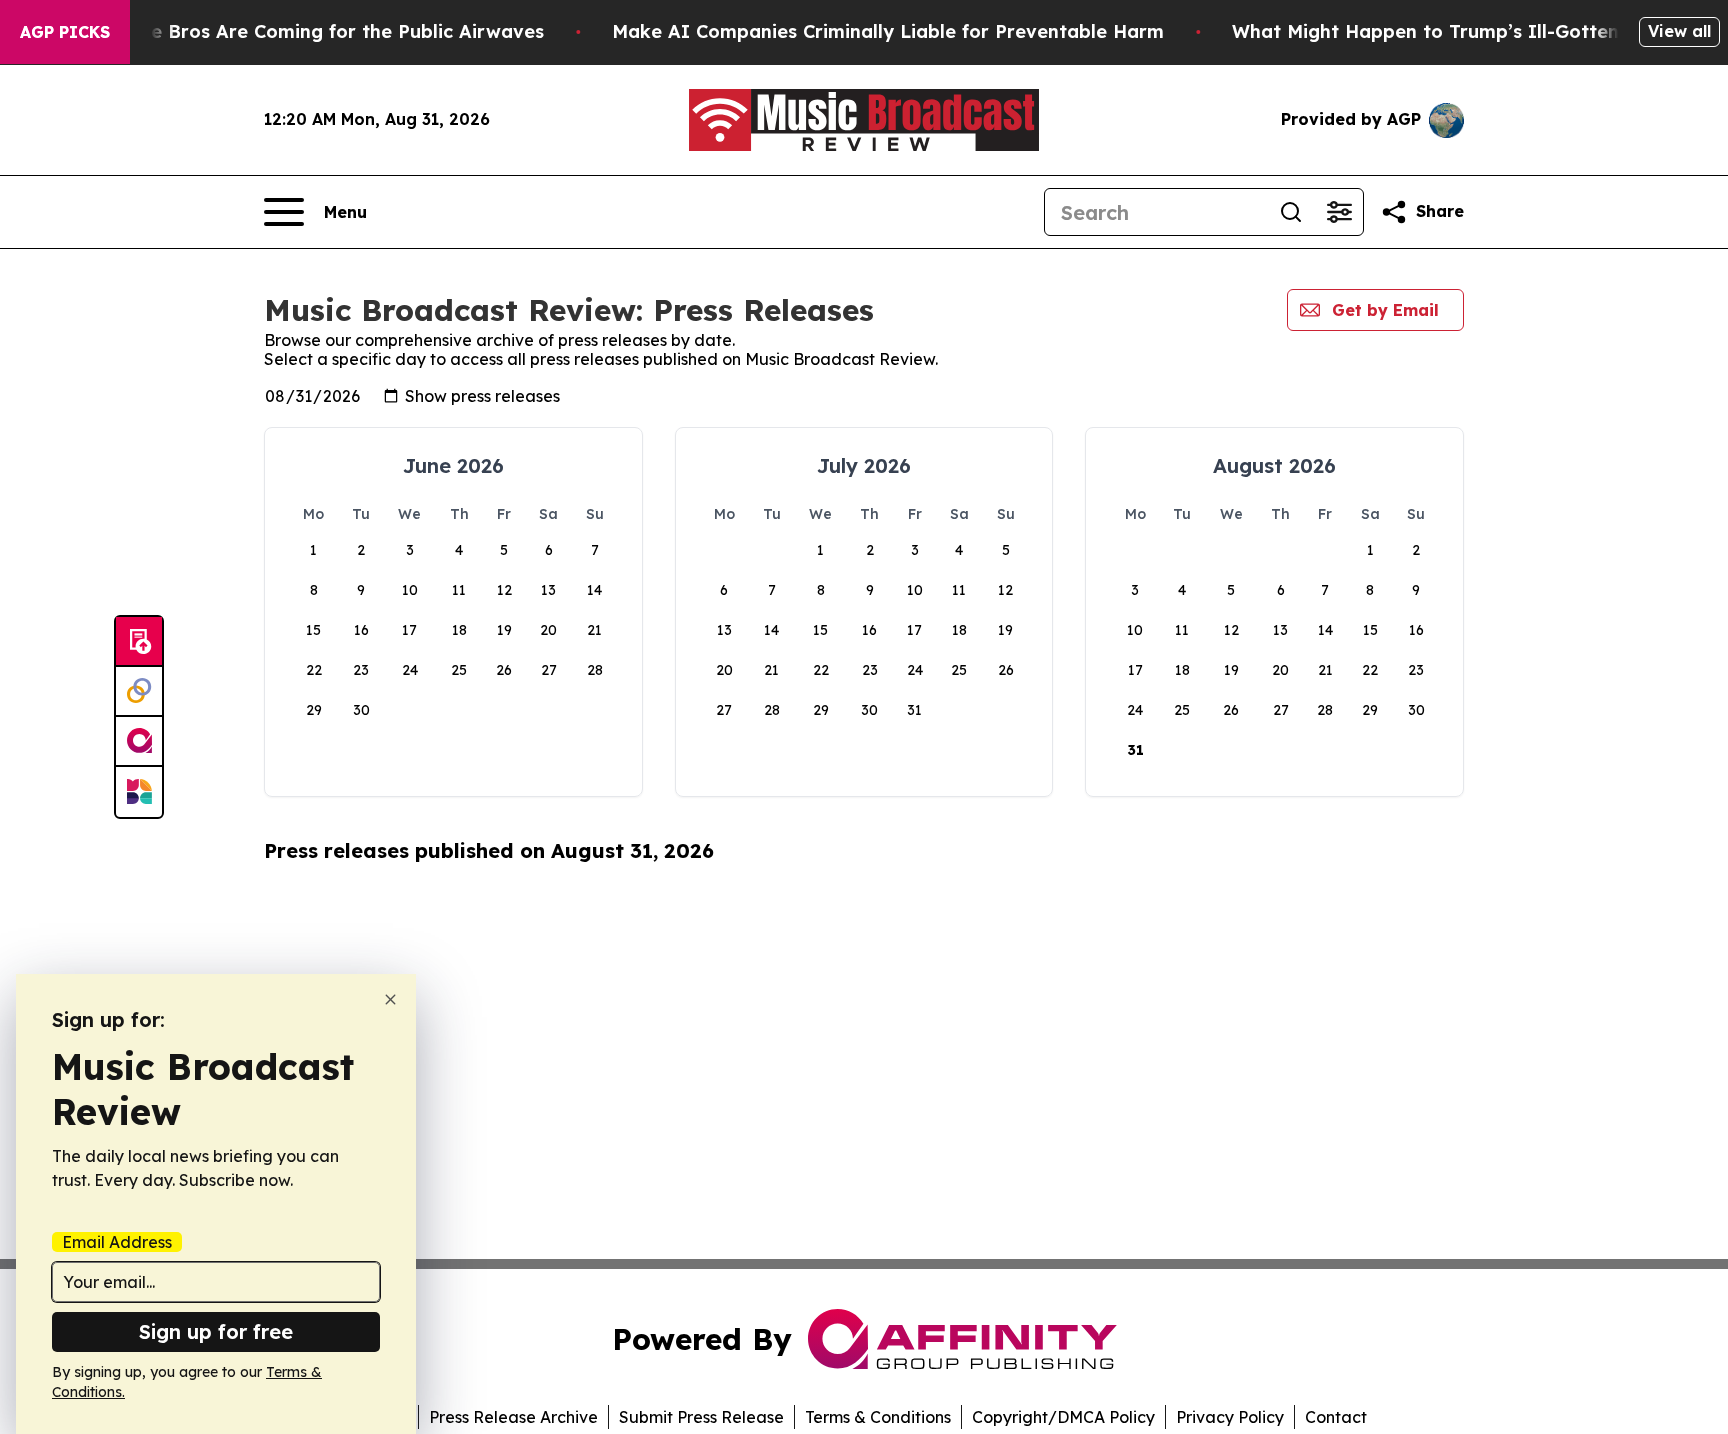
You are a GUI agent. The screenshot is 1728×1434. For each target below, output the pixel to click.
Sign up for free (216, 1331)
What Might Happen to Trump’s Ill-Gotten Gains (1454, 31)
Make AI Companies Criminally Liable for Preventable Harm (888, 31)
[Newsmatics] (139, 792)
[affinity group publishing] (139, 742)
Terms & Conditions (878, 1417)
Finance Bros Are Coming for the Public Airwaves (317, 31)
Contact (1336, 1417)
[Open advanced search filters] (1339, 212)
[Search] (1291, 212)
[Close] (390, 999)
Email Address (117, 1242)
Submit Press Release (701, 1417)
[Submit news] (139, 642)
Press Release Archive (513, 1417)
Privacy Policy (1230, 1417)
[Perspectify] (139, 692)
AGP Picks (65, 32)
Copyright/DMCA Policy (1063, 1417)
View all (1679, 31)
